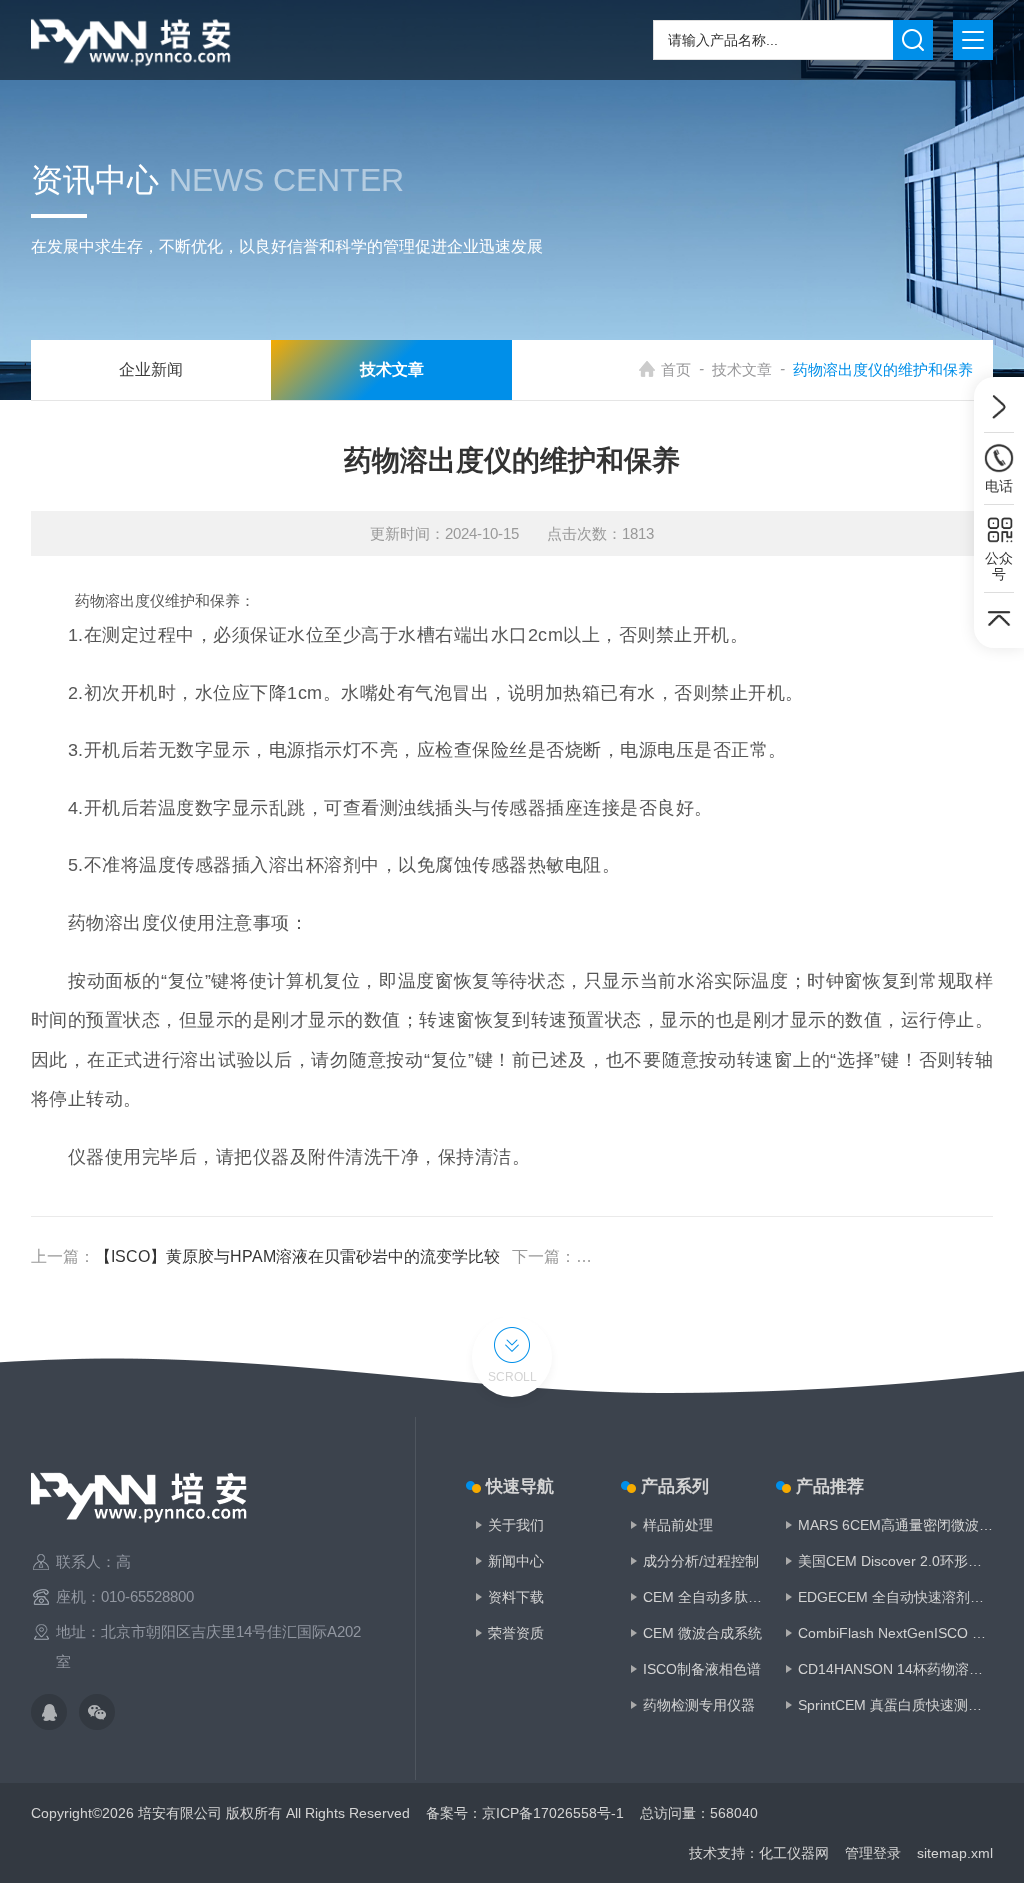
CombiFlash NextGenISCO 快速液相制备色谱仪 (895, 1633)
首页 (676, 369)
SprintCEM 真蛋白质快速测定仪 (895, 1705)
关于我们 (516, 1525)
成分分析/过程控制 (701, 1561)
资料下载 (516, 1597)
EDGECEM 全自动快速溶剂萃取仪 (895, 1597)
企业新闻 (151, 369)
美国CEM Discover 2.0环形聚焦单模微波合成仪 (895, 1561)
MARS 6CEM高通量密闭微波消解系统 (895, 1525)
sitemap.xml (955, 1853)
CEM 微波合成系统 (702, 1633)
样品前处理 (678, 1525)
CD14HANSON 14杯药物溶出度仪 (895, 1669)
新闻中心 (516, 1561)
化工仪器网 (794, 1853)
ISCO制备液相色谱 (702, 1669)
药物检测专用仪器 (699, 1705)
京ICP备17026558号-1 (553, 1813)
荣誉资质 (516, 1633)
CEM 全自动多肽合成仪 (704, 1597)
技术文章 (742, 369)
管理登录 (873, 1853)
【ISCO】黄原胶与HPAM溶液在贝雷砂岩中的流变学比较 (297, 1256)
